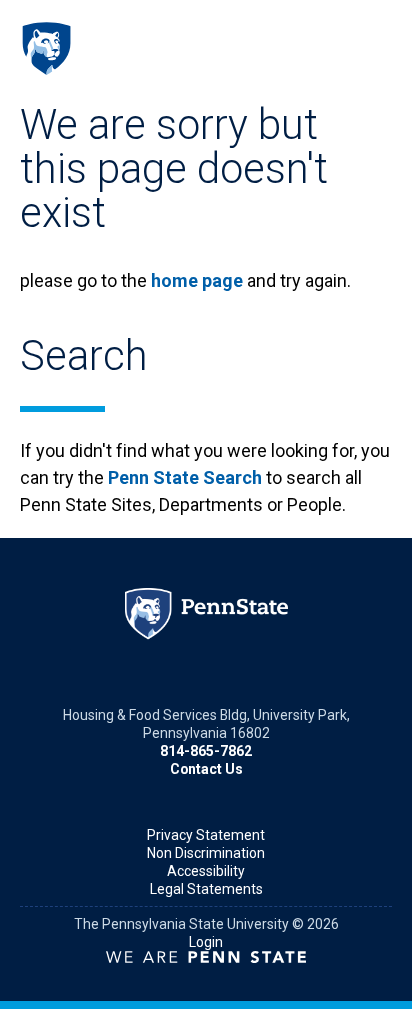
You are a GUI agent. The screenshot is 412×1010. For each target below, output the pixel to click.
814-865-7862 (206, 751)
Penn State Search (185, 477)
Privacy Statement (206, 835)
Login (206, 942)
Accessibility (206, 871)
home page (197, 280)
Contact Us (206, 769)
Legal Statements (206, 889)
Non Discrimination (206, 853)
